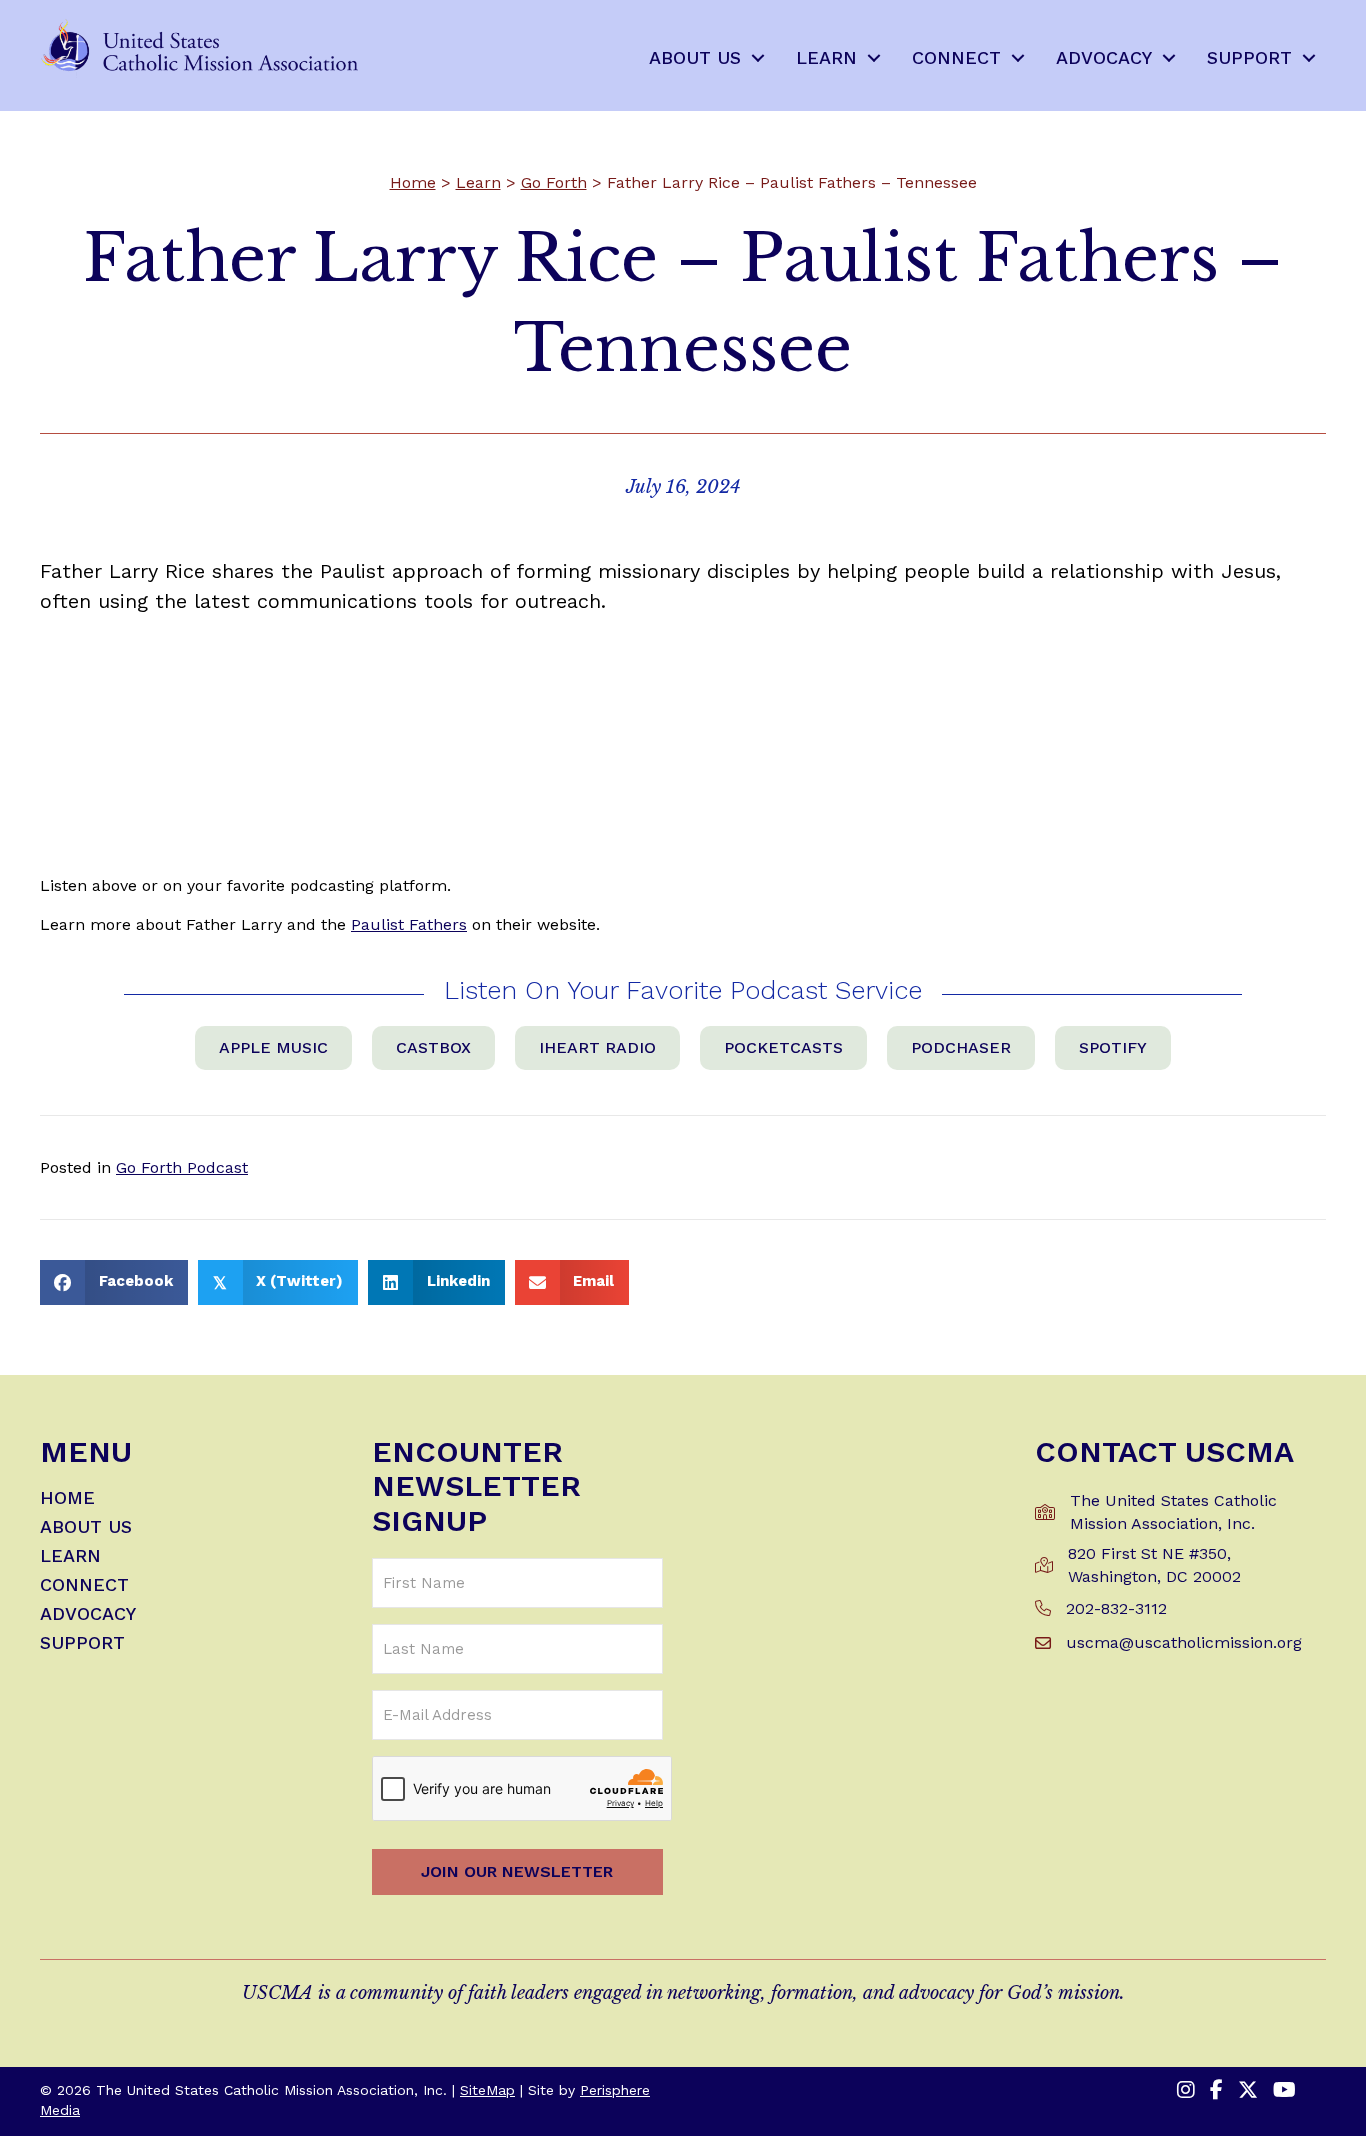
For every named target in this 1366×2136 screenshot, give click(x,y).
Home (413, 182)
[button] (758, 58)
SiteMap (487, 2090)
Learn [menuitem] (826, 57)
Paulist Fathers (409, 924)
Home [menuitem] (67, 1498)
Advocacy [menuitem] (1104, 57)
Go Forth (554, 182)
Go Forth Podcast (182, 1167)
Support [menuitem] (1249, 57)
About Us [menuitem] (695, 57)
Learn (478, 182)
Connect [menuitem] (956, 57)
